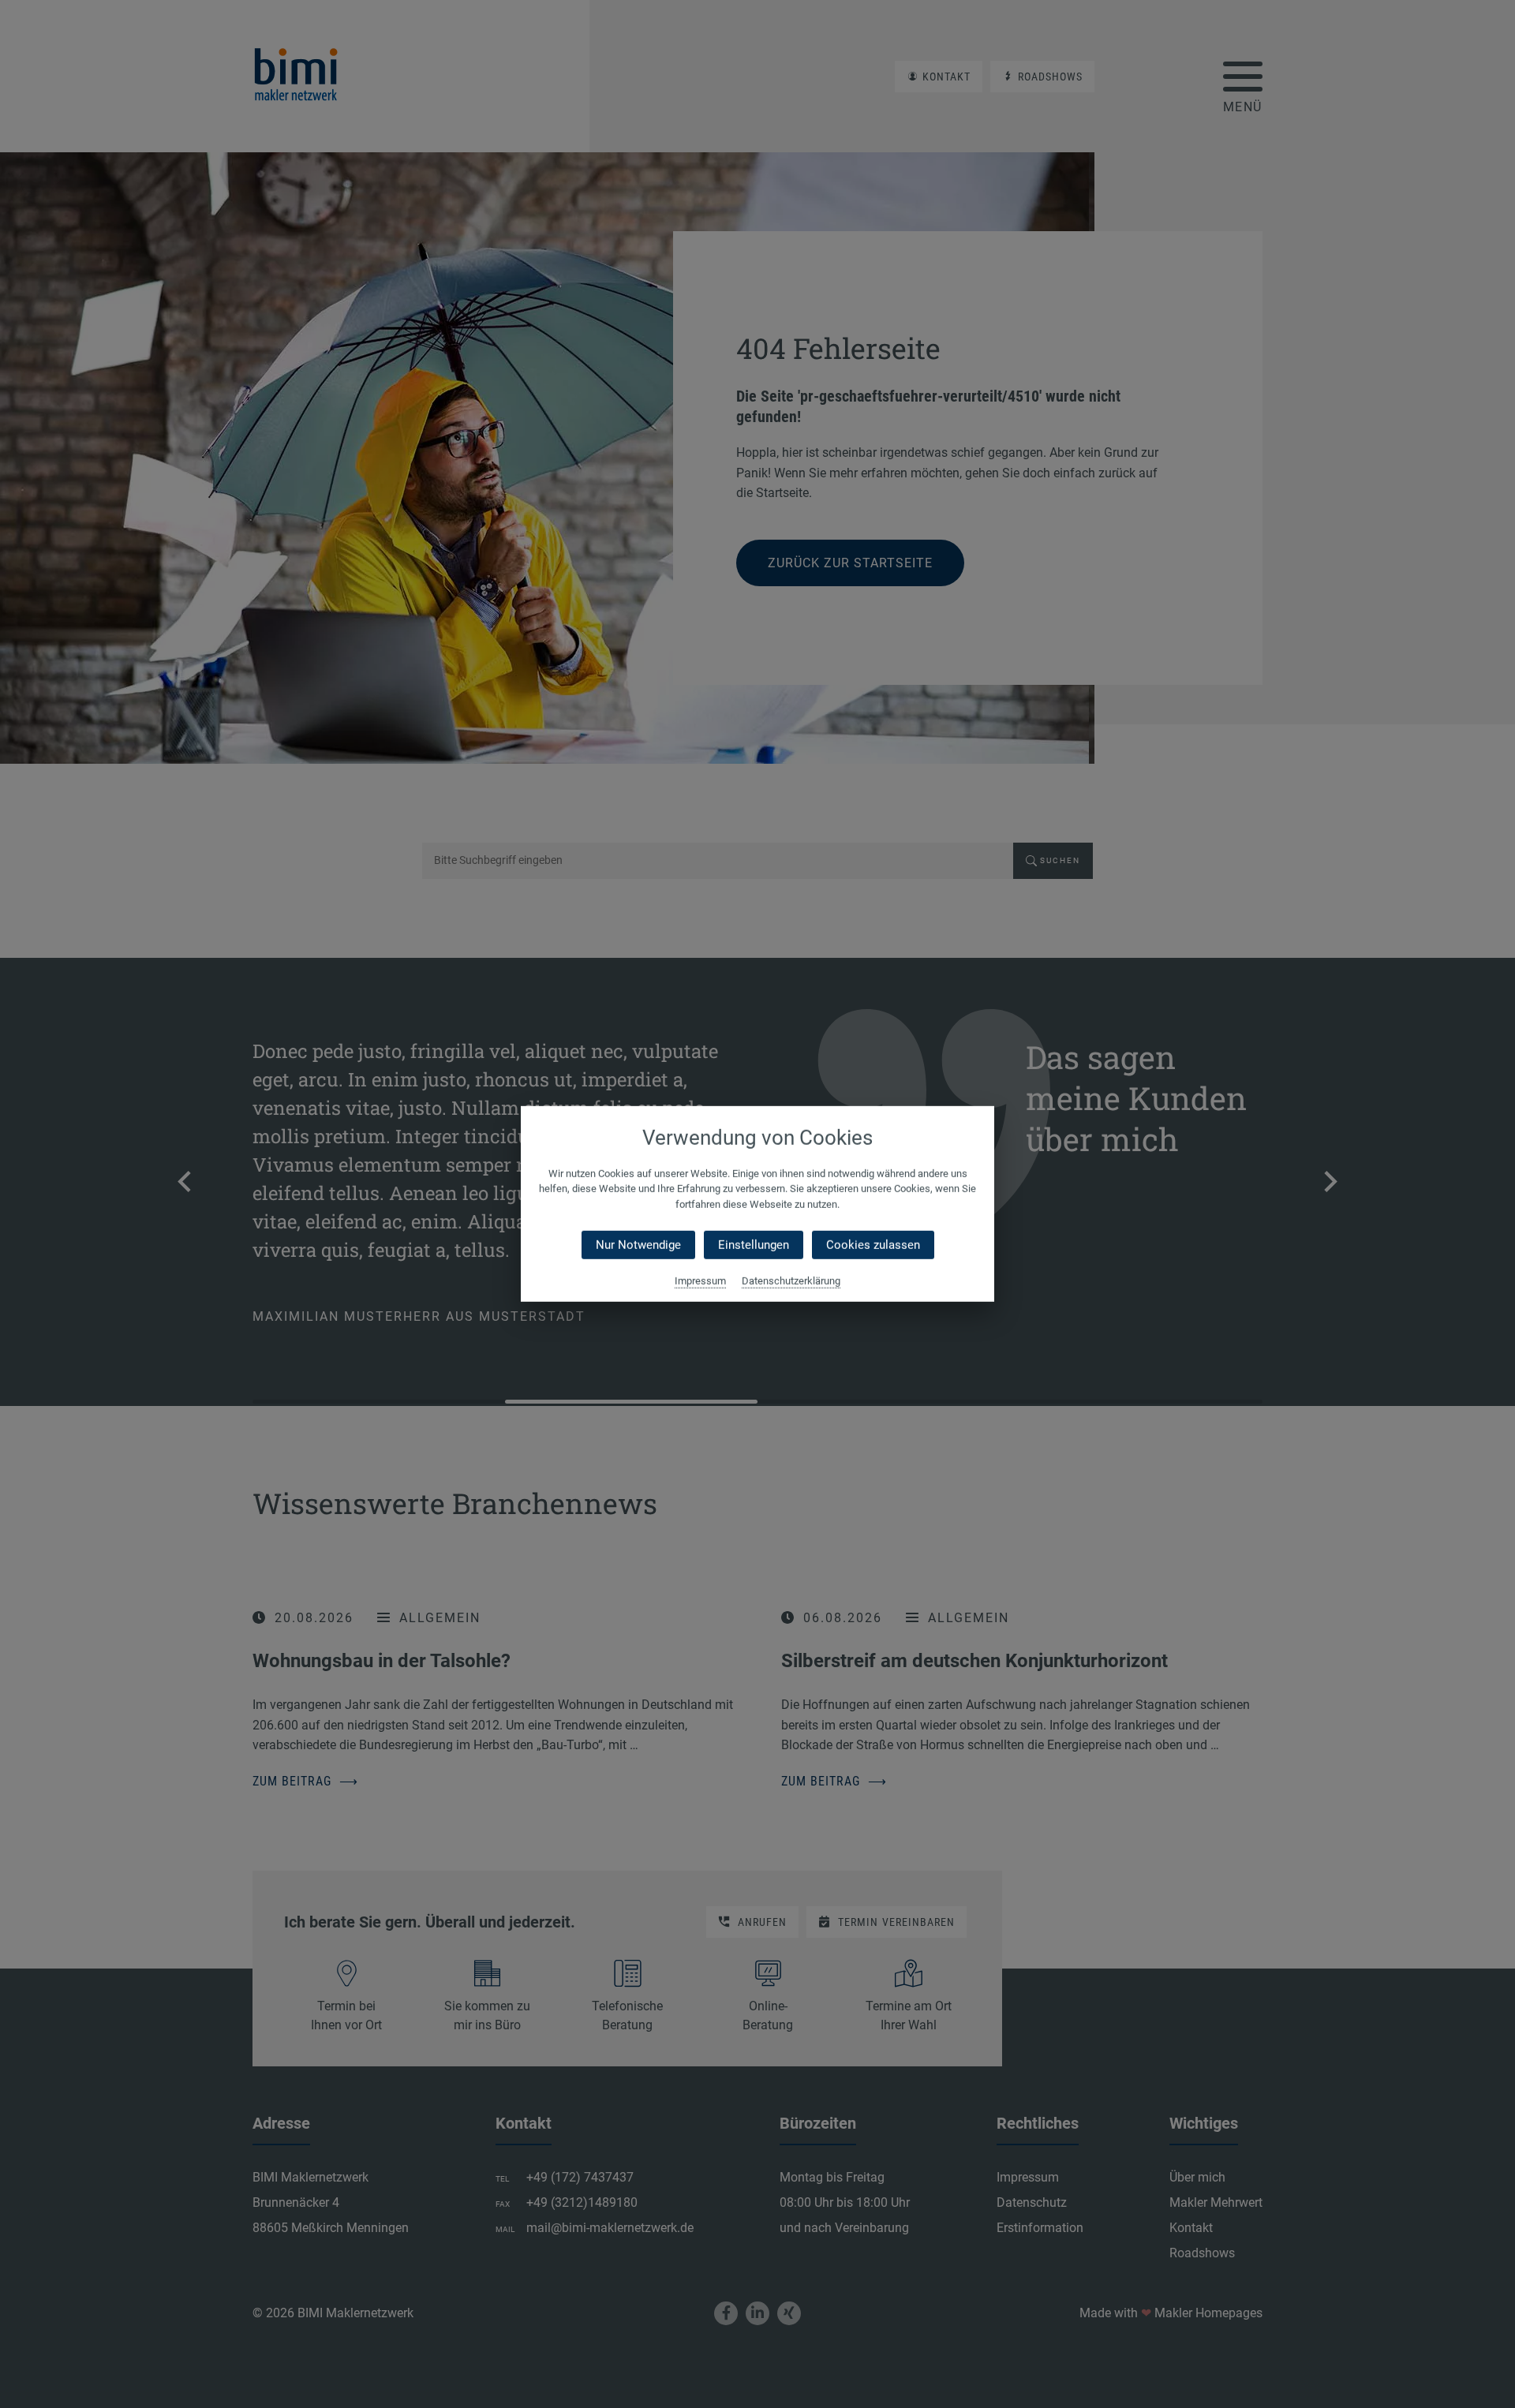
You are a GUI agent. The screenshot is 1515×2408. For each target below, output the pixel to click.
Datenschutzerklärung (791, 1281)
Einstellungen (754, 1245)
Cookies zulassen (873, 1245)
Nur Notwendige (638, 1245)
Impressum (700, 1281)
